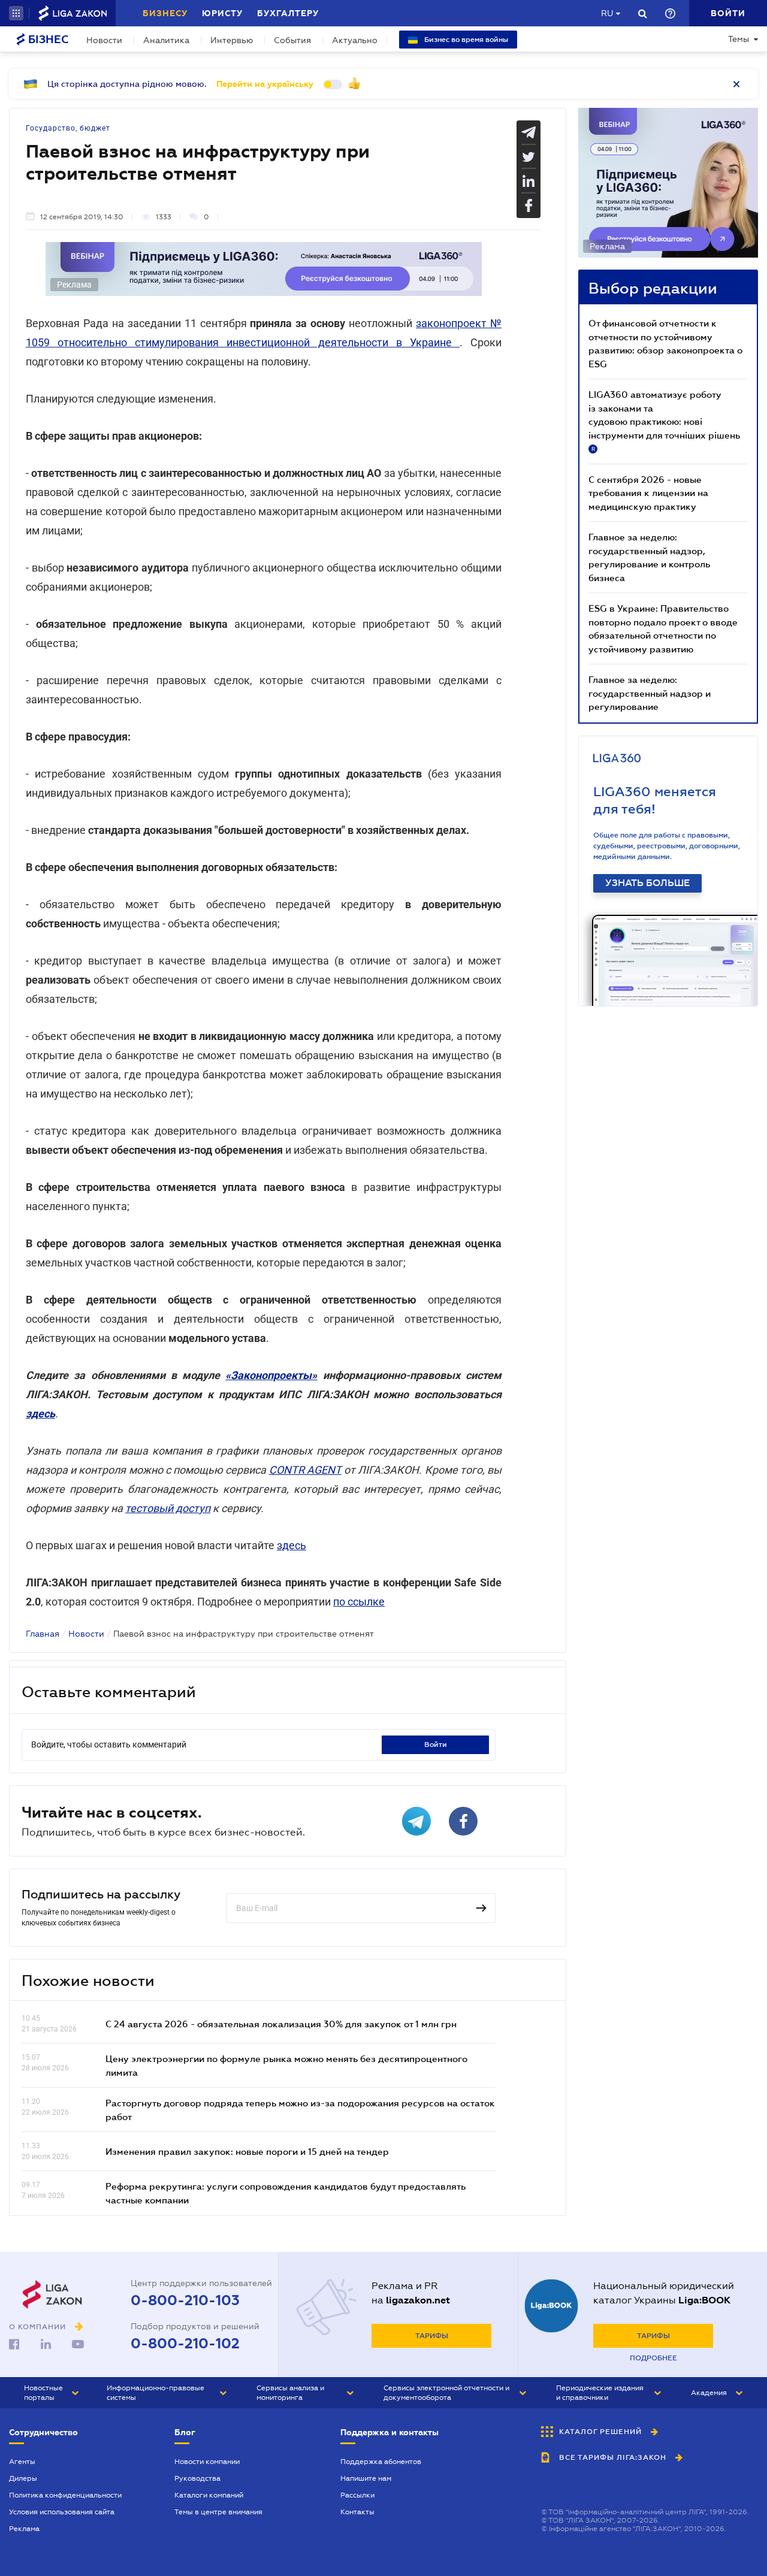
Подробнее (653, 2358)
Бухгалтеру (288, 13)
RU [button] (607, 13)
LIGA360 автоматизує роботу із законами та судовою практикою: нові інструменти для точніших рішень (664, 421)
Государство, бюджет (68, 128)
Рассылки (357, 2495)
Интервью (232, 40)
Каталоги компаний (209, 2495)
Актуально (355, 40)
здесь (292, 1545)
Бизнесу (165, 13)
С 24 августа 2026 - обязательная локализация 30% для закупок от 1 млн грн (281, 2024)
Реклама (24, 2529)
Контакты (357, 2512)
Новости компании (207, 2462)
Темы (739, 39)
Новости (104, 40)
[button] (16, 13)
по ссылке (359, 1602)
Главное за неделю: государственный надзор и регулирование (650, 693)
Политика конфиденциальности (65, 2495)
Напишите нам (366, 2478)
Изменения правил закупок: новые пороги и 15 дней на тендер (247, 2151)
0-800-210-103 (185, 2300)
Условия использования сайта (62, 2512)
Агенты (22, 2462)
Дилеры (23, 2478)
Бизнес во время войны (465, 40)
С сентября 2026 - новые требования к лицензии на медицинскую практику (648, 493)
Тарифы (432, 2336)
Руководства (197, 2478)
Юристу (222, 13)
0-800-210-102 (185, 2344)
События (292, 40)
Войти (436, 1744)
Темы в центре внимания (218, 2512)
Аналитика (166, 40)
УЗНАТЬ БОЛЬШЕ (647, 883)
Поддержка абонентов (381, 2462)
